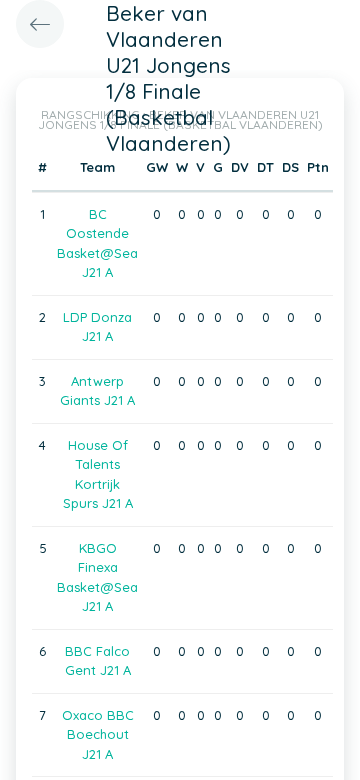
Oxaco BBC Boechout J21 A (98, 734)
